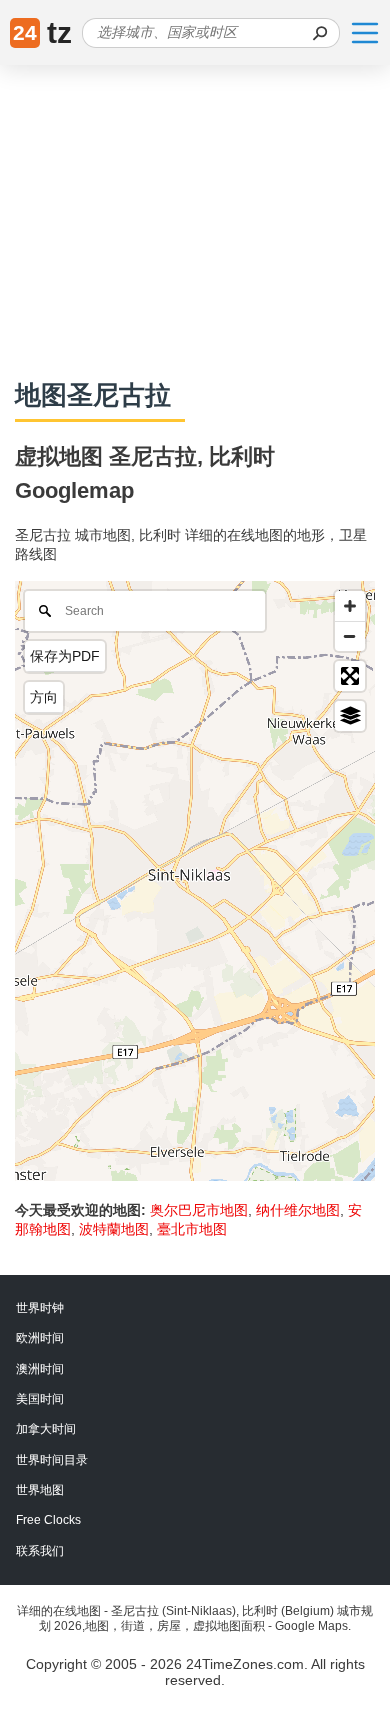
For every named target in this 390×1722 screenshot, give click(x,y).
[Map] (195, 881)
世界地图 (40, 1490)
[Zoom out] (350, 636)
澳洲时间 (40, 1369)
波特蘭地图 (114, 1229)
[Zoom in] (350, 606)
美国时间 (40, 1399)
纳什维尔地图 (298, 1210)
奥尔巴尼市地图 (199, 1210)
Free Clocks (48, 1520)
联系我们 (40, 1551)
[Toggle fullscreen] (350, 676)
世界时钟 (40, 1308)
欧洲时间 (40, 1338)
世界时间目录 (52, 1460)
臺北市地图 (192, 1229)
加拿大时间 (46, 1429)
